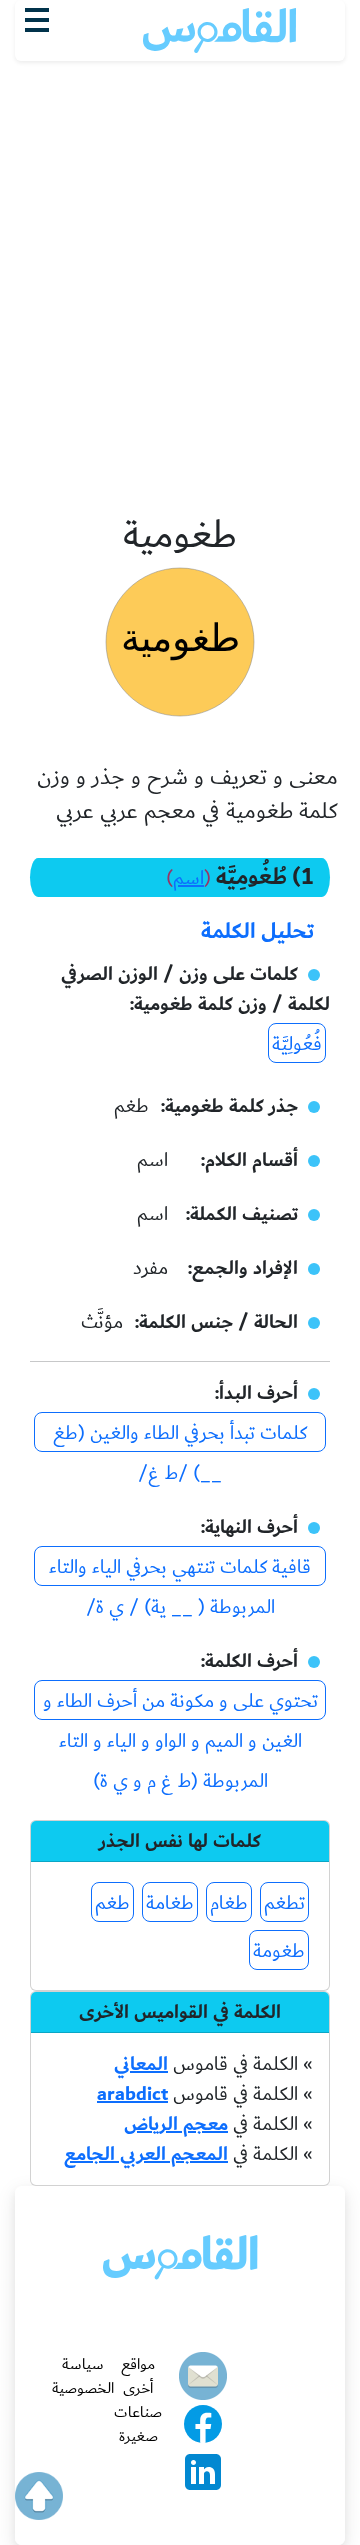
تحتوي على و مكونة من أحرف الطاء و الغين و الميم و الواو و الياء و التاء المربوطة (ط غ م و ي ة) (180, 1702)
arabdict (132, 2094)
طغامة (170, 1903)
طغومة (279, 1951)
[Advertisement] (180, 171)
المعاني (141, 2064)
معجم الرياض (176, 2124)
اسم (188, 878)
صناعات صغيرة (138, 2424)
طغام (229, 1903)
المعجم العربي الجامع (146, 2154)
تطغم (284, 1903)
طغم (112, 1903)
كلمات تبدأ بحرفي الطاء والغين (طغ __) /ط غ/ (180, 1434)
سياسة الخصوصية (83, 2376)
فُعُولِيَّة (297, 1044)
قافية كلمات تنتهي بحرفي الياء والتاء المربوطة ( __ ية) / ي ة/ (180, 1568)
